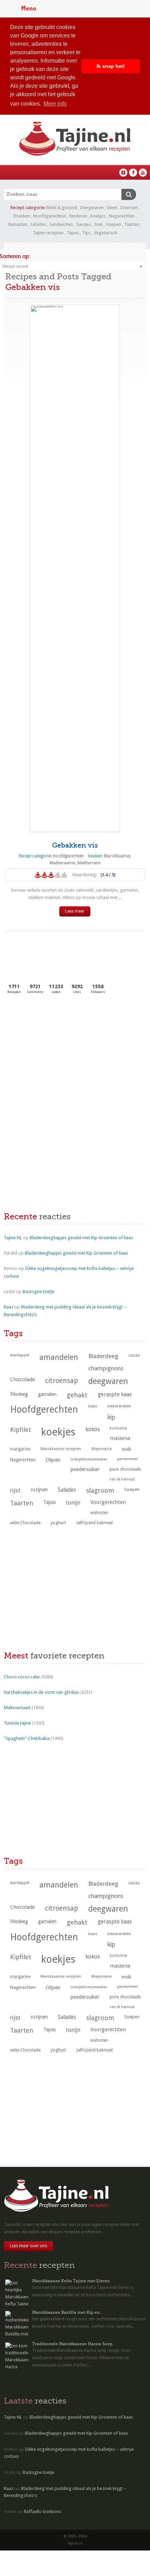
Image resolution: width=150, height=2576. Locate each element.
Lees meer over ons (28, 2246)
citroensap (62, 1381)
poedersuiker (85, 1469)
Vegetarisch (106, 233)
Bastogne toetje (39, 1291)
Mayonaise (102, 1449)
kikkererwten (119, 1406)
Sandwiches (61, 224)
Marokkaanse (117, 856)
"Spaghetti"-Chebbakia (27, 1738)
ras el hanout (122, 1479)
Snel (98, 224)
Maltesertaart (17, 1708)
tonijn (73, 1503)
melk (126, 1449)
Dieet (112, 208)
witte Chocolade (25, 1523)
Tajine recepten (48, 233)
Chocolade (22, 1379)
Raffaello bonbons (42, 2511)
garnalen (47, 1394)
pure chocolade (125, 1469)
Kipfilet (21, 1430)
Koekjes (98, 216)
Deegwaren (92, 208)
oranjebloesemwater (89, 1459)
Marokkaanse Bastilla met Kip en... (67, 2312)
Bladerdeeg (103, 1356)
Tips (86, 233)
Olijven (53, 1460)
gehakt (77, 1395)
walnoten (99, 1513)
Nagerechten (122, 216)
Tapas (73, 233)
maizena (120, 1438)
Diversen (129, 208)
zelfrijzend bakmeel (94, 1523)
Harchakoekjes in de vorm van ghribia (41, 1692)
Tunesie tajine (17, 1723)
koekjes (58, 1432)
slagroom (100, 1490)
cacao (134, 1355)
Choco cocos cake (22, 1677)
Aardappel (20, 1355)
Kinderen (78, 216)
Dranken (22, 216)
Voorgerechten (108, 1502)
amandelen (59, 1357)
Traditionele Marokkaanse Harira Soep (72, 2344)
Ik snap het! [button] (111, 66)
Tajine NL (13, 1238)
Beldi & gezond (62, 208)
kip (111, 1417)
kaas (93, 1406)
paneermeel (127, 1459)
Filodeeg (19, 1394)
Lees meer (75, 911)
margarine (20, 1449)
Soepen (113, 224)
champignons (106, 1368)
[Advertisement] (56, 1052)
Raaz (9, 1307)
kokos (93, 1429)
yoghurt (58, 1523)
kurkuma (118, 1428)
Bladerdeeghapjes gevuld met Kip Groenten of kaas (81, 1238)
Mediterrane (89, 863)
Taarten (132, 224)
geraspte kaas (115, 1394)
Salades (38, 224)
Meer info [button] (55, 104)
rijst (15, 1490)
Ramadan (18, 224)
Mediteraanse (62, 863)
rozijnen (39, 1490)
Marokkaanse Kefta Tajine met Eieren (71, 2281)
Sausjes (84, 224)
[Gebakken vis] (75, 568)
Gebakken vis (75, 845)
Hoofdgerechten (50, 216)
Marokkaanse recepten (61, 1449)
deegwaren (108, 1381)
